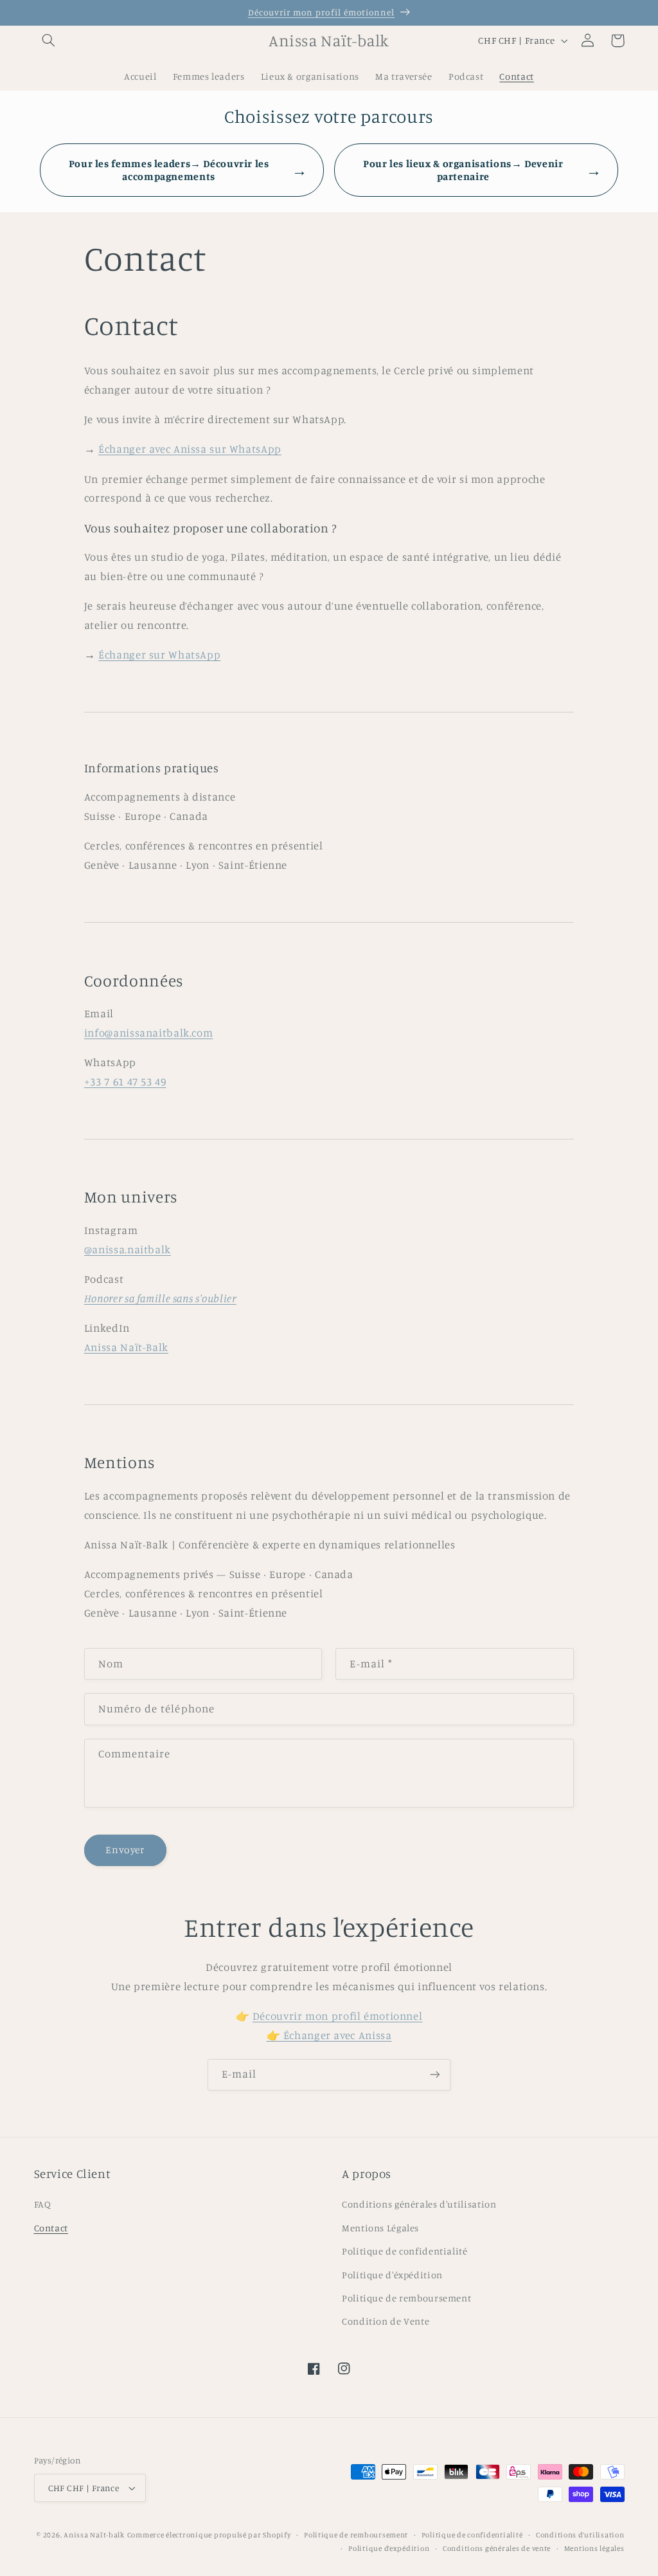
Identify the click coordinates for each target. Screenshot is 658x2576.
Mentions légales (594, 2548)
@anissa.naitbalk (128, 1249)
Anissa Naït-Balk (126, 1347)
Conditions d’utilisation (580, 2535)
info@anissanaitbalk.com (149, 1033)
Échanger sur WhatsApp (159, 655)
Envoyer (125, 1850)
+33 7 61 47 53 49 (125, 1082)
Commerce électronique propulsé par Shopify (209, 2535)
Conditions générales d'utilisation (419, 2204)
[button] (49, 41)
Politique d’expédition (389, 2548)
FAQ (43, 2204)
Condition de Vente (386, 2321)
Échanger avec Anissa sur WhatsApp (190, 449)
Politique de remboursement (406, 2298)
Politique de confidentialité (405, 2251)
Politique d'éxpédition (392, 2275)
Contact (51, 2228)
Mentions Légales (380, 2228)
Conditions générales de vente (497, 2548)
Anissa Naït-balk (94, 2535)
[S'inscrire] (435, 2075)
